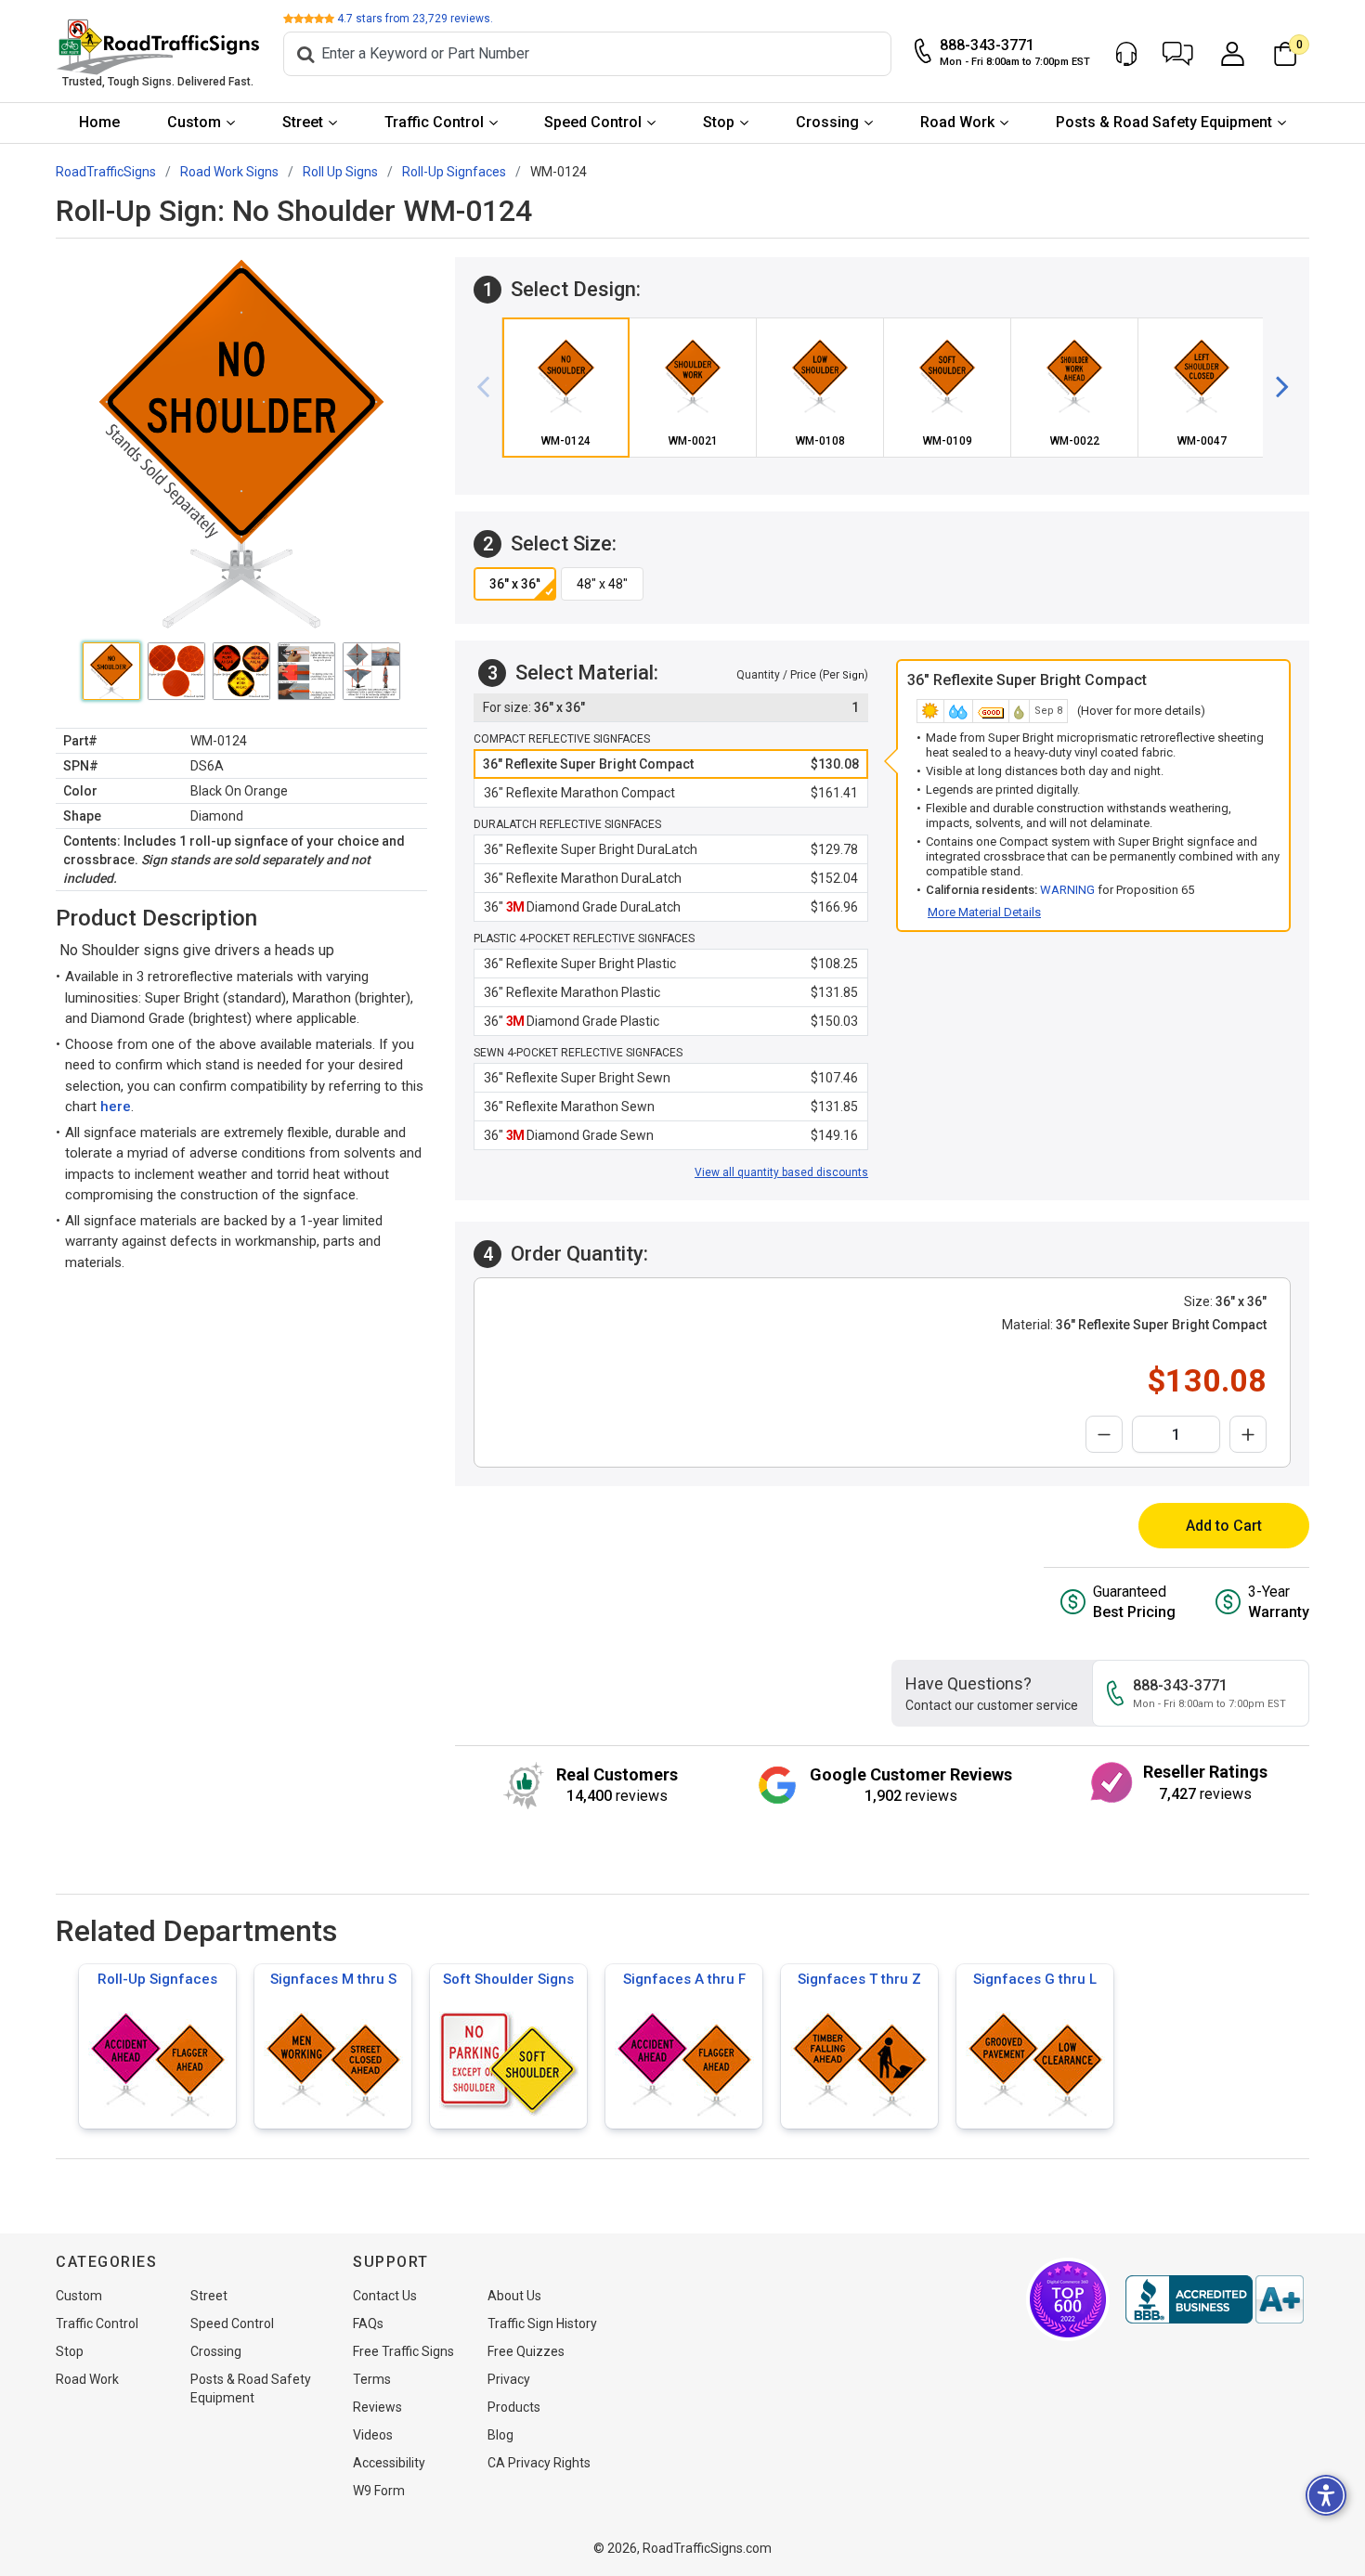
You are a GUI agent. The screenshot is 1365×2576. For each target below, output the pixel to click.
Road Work (957, 122)
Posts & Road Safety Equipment (1164, 122)
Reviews (377, 2407)
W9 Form (379, 2491)
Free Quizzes (526, 2351)
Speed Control (593, 122)
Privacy (509, 2379)
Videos (373, 2435)
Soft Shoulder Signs (508, 1979)
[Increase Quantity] (1248, 1434)
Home (99, 122)
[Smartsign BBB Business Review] (1215, 2299)
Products (514, 2407)
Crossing (827, 122)
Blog (500, 2435)
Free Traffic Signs (403, 2351)
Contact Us (385, 2296)
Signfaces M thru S (333, 1979)
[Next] (1275, 387)
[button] (1178, 54)
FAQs (368, 2324)
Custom (194, 122)
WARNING (1067, 890)
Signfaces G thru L (1035, 1979)
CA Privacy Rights (539, 2463)
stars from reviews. (415, 19)
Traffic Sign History (542, 2324)
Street (303, 122)
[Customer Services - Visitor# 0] (1126, 54)
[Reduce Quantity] (1104, 1434)
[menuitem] (100, 123)
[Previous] (490, 387)
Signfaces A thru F (684, 1979)
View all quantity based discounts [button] (781, 1172)
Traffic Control (434, 122)
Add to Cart (1224, 1526)
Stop (719, 122)
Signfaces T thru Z (859, 1979)
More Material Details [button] (984, 912)
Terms (372, 2379)
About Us (514, 2296)
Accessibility (389, 2463)
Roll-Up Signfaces (157, 1979)
